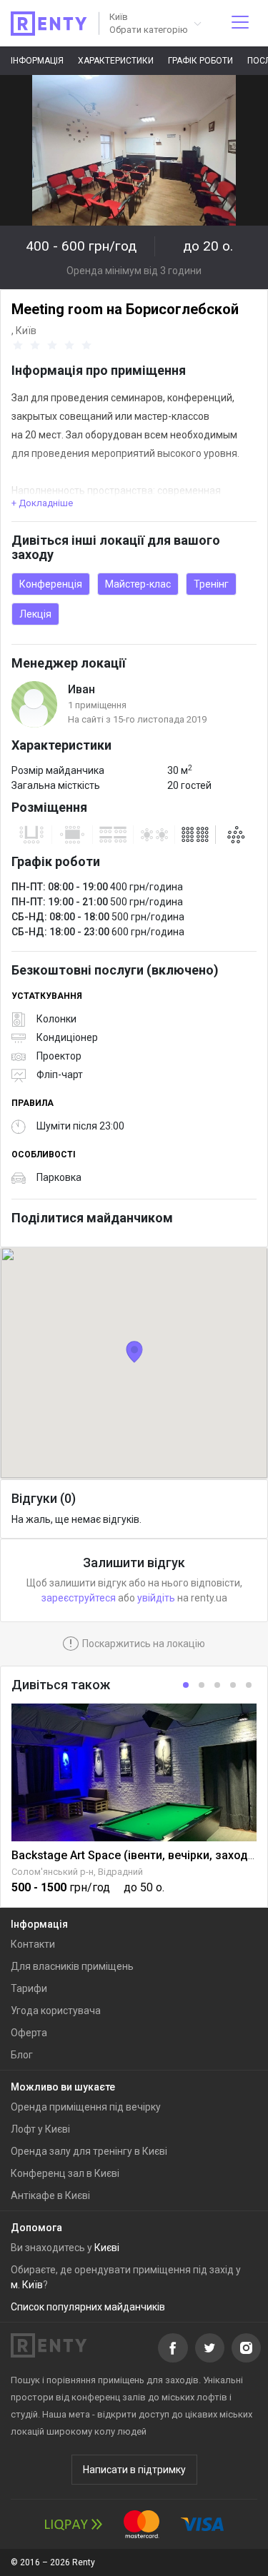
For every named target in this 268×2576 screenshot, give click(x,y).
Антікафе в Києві (50, 2195)
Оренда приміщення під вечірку (86, 2107)
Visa (202, 2524)
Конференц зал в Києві (65, 2173)
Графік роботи (200, 61)
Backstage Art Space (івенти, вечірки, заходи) (135, 1855)
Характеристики (116, 61)
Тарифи (29, 1988)
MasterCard (142, 2524)
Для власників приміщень (72, 1966)
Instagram (246, 2348)
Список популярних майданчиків (88, 2307)
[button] (154, 23)
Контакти (33, 1944)
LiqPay (74, 2524)
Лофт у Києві (40, 2129)
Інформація (37, 61)
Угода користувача (56, 2011)
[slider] (54, 346)
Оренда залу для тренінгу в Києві (89, 2151)
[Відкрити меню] (240, 23)
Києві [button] (107, 2248)
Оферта (29, 2033)
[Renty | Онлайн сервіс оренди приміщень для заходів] (49, 24)
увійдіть (156, 1598)
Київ (26, 331)
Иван (81, 689)
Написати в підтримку (134, 2470)
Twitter (210, 2348)
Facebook (173, 2348)
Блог (22, 2055)
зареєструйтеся (79, 1598)
